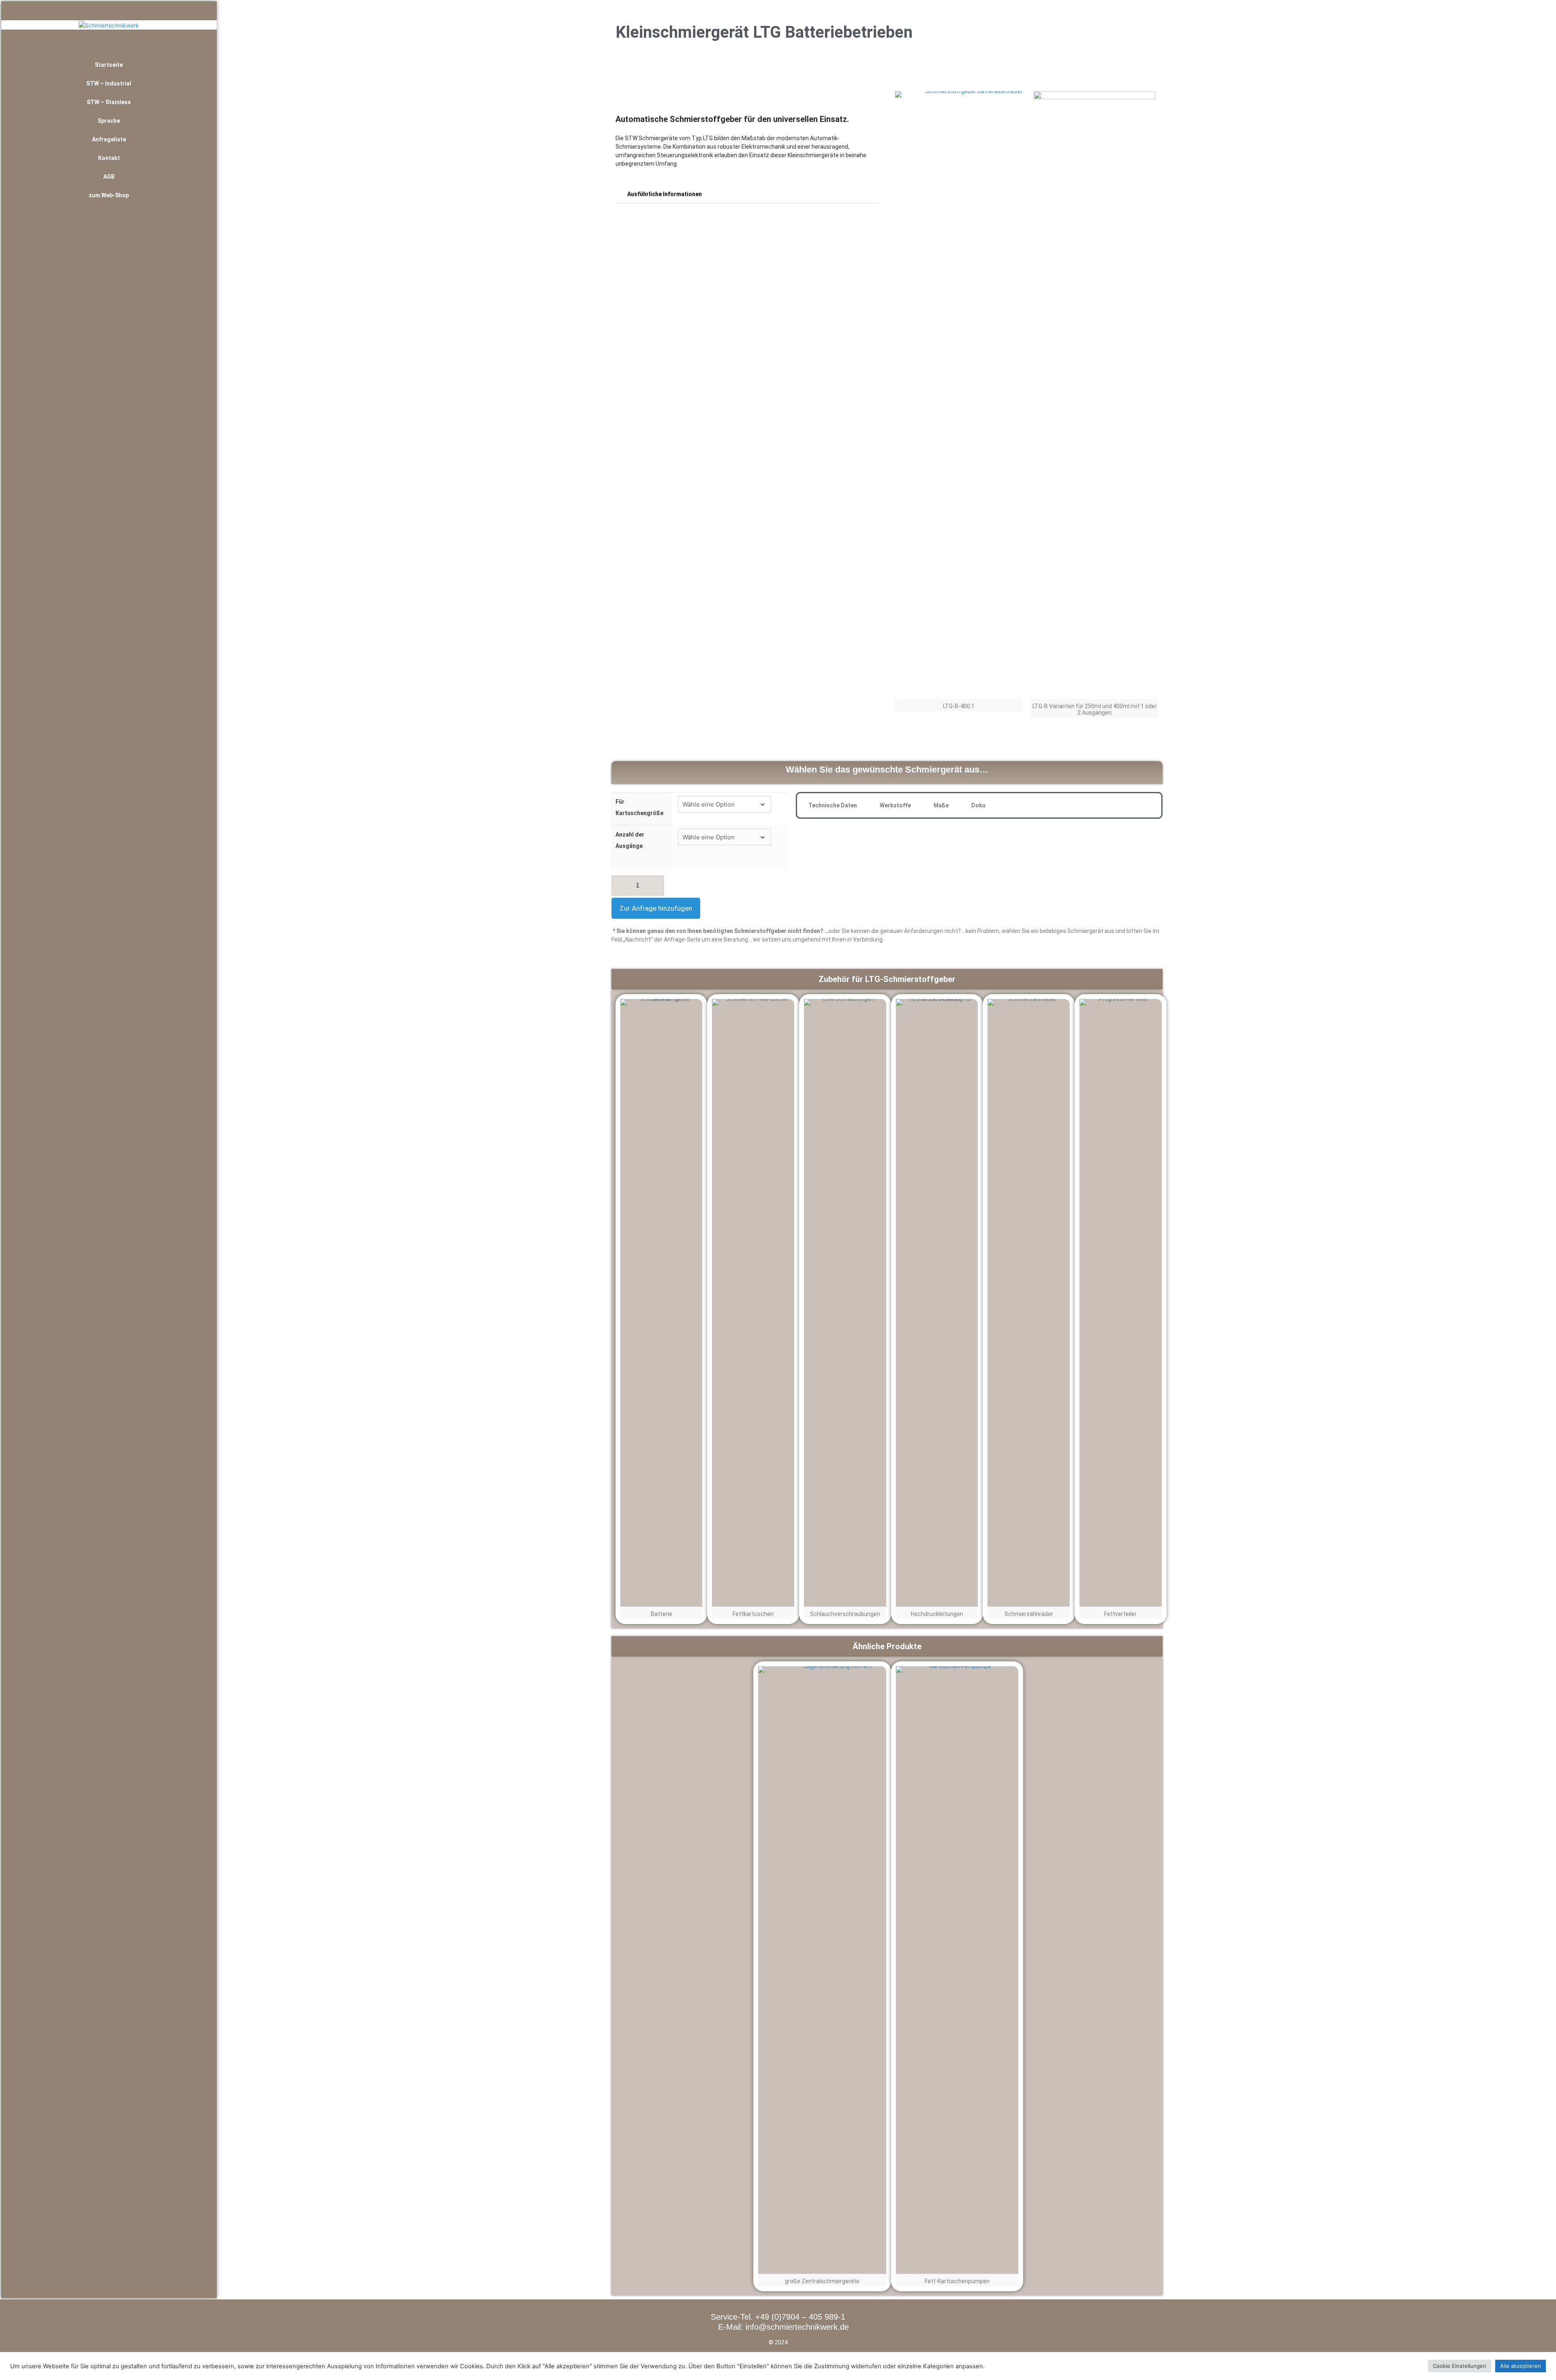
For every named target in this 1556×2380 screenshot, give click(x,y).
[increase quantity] (655, 886)
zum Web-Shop (109, 195)
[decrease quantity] (621, 886)
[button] (747, 194)
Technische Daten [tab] (833, 805)
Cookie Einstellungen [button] (1460, 2366)
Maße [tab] (941, 805)
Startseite (109, 65)
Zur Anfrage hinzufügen (656, 908)
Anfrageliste (109, 139)
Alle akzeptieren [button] (1521, 2366)
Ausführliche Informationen (665, 194)
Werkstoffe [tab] (895, 805)
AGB (109, 177)
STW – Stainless (109, 102)
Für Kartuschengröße (639, 807)
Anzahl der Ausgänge (630, 840)
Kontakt (109, 158)
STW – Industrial (109, 83)
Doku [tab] (978, 805)
